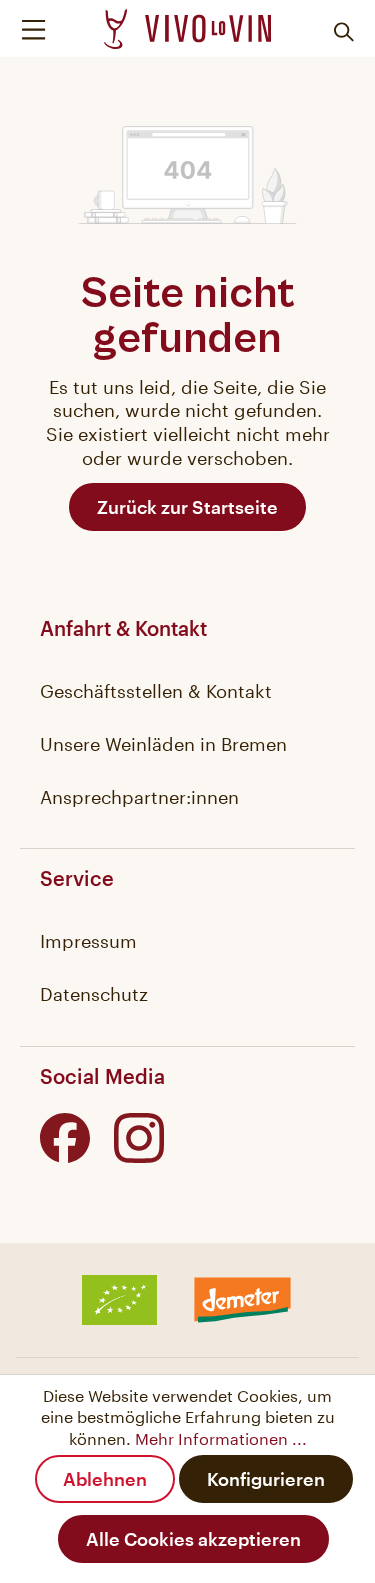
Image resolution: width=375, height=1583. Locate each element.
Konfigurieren (266, 1479)
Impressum (88, 938)
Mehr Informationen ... (221, 1436)
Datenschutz (94, 991)
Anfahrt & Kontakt (123, 628)
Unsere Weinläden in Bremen (163, 741)
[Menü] (38, 28)
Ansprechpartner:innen (139, 794)
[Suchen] (340, 29)
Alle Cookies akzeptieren (193, 1539)
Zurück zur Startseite (187, 507)
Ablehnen (105, 1479)
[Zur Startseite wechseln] (187, 29)
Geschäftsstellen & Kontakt (156, 688)
